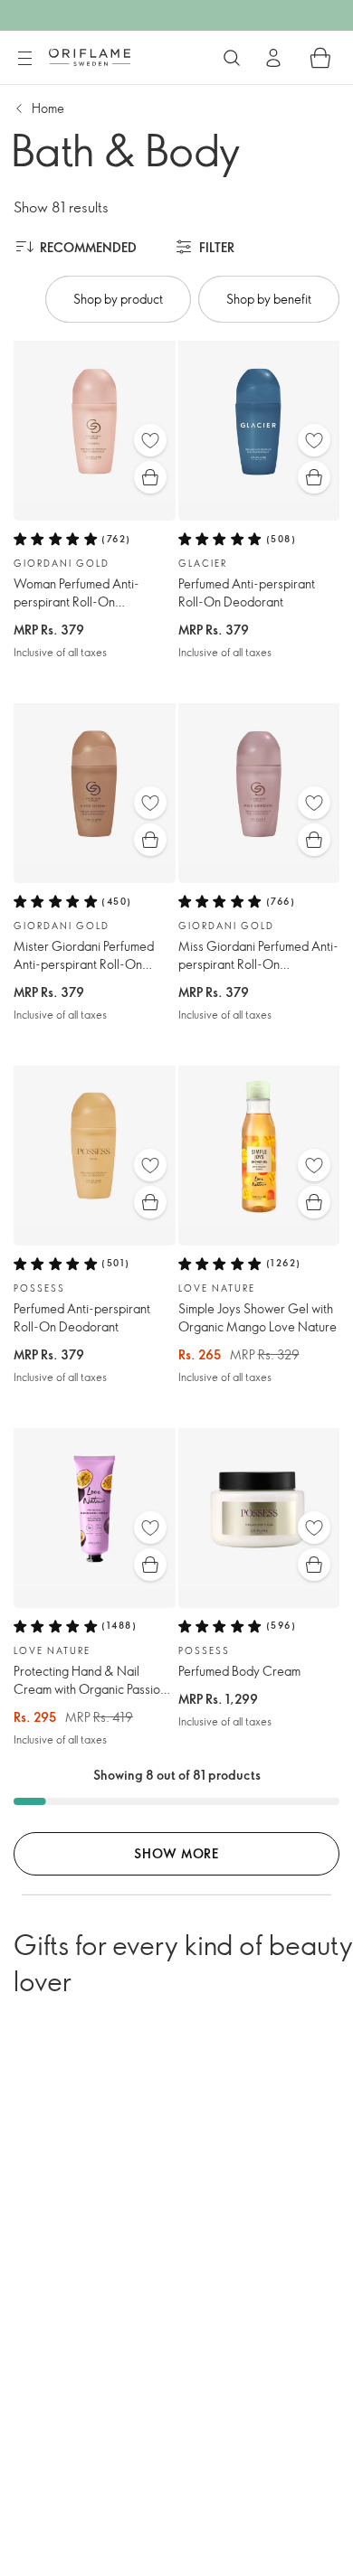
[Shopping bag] (320, 58)
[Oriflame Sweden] (90, 57)
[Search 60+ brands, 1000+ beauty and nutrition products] (232, 58)
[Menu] (24, 59)
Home (48, 108)
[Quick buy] (150, 477)
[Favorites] (150, 440)
